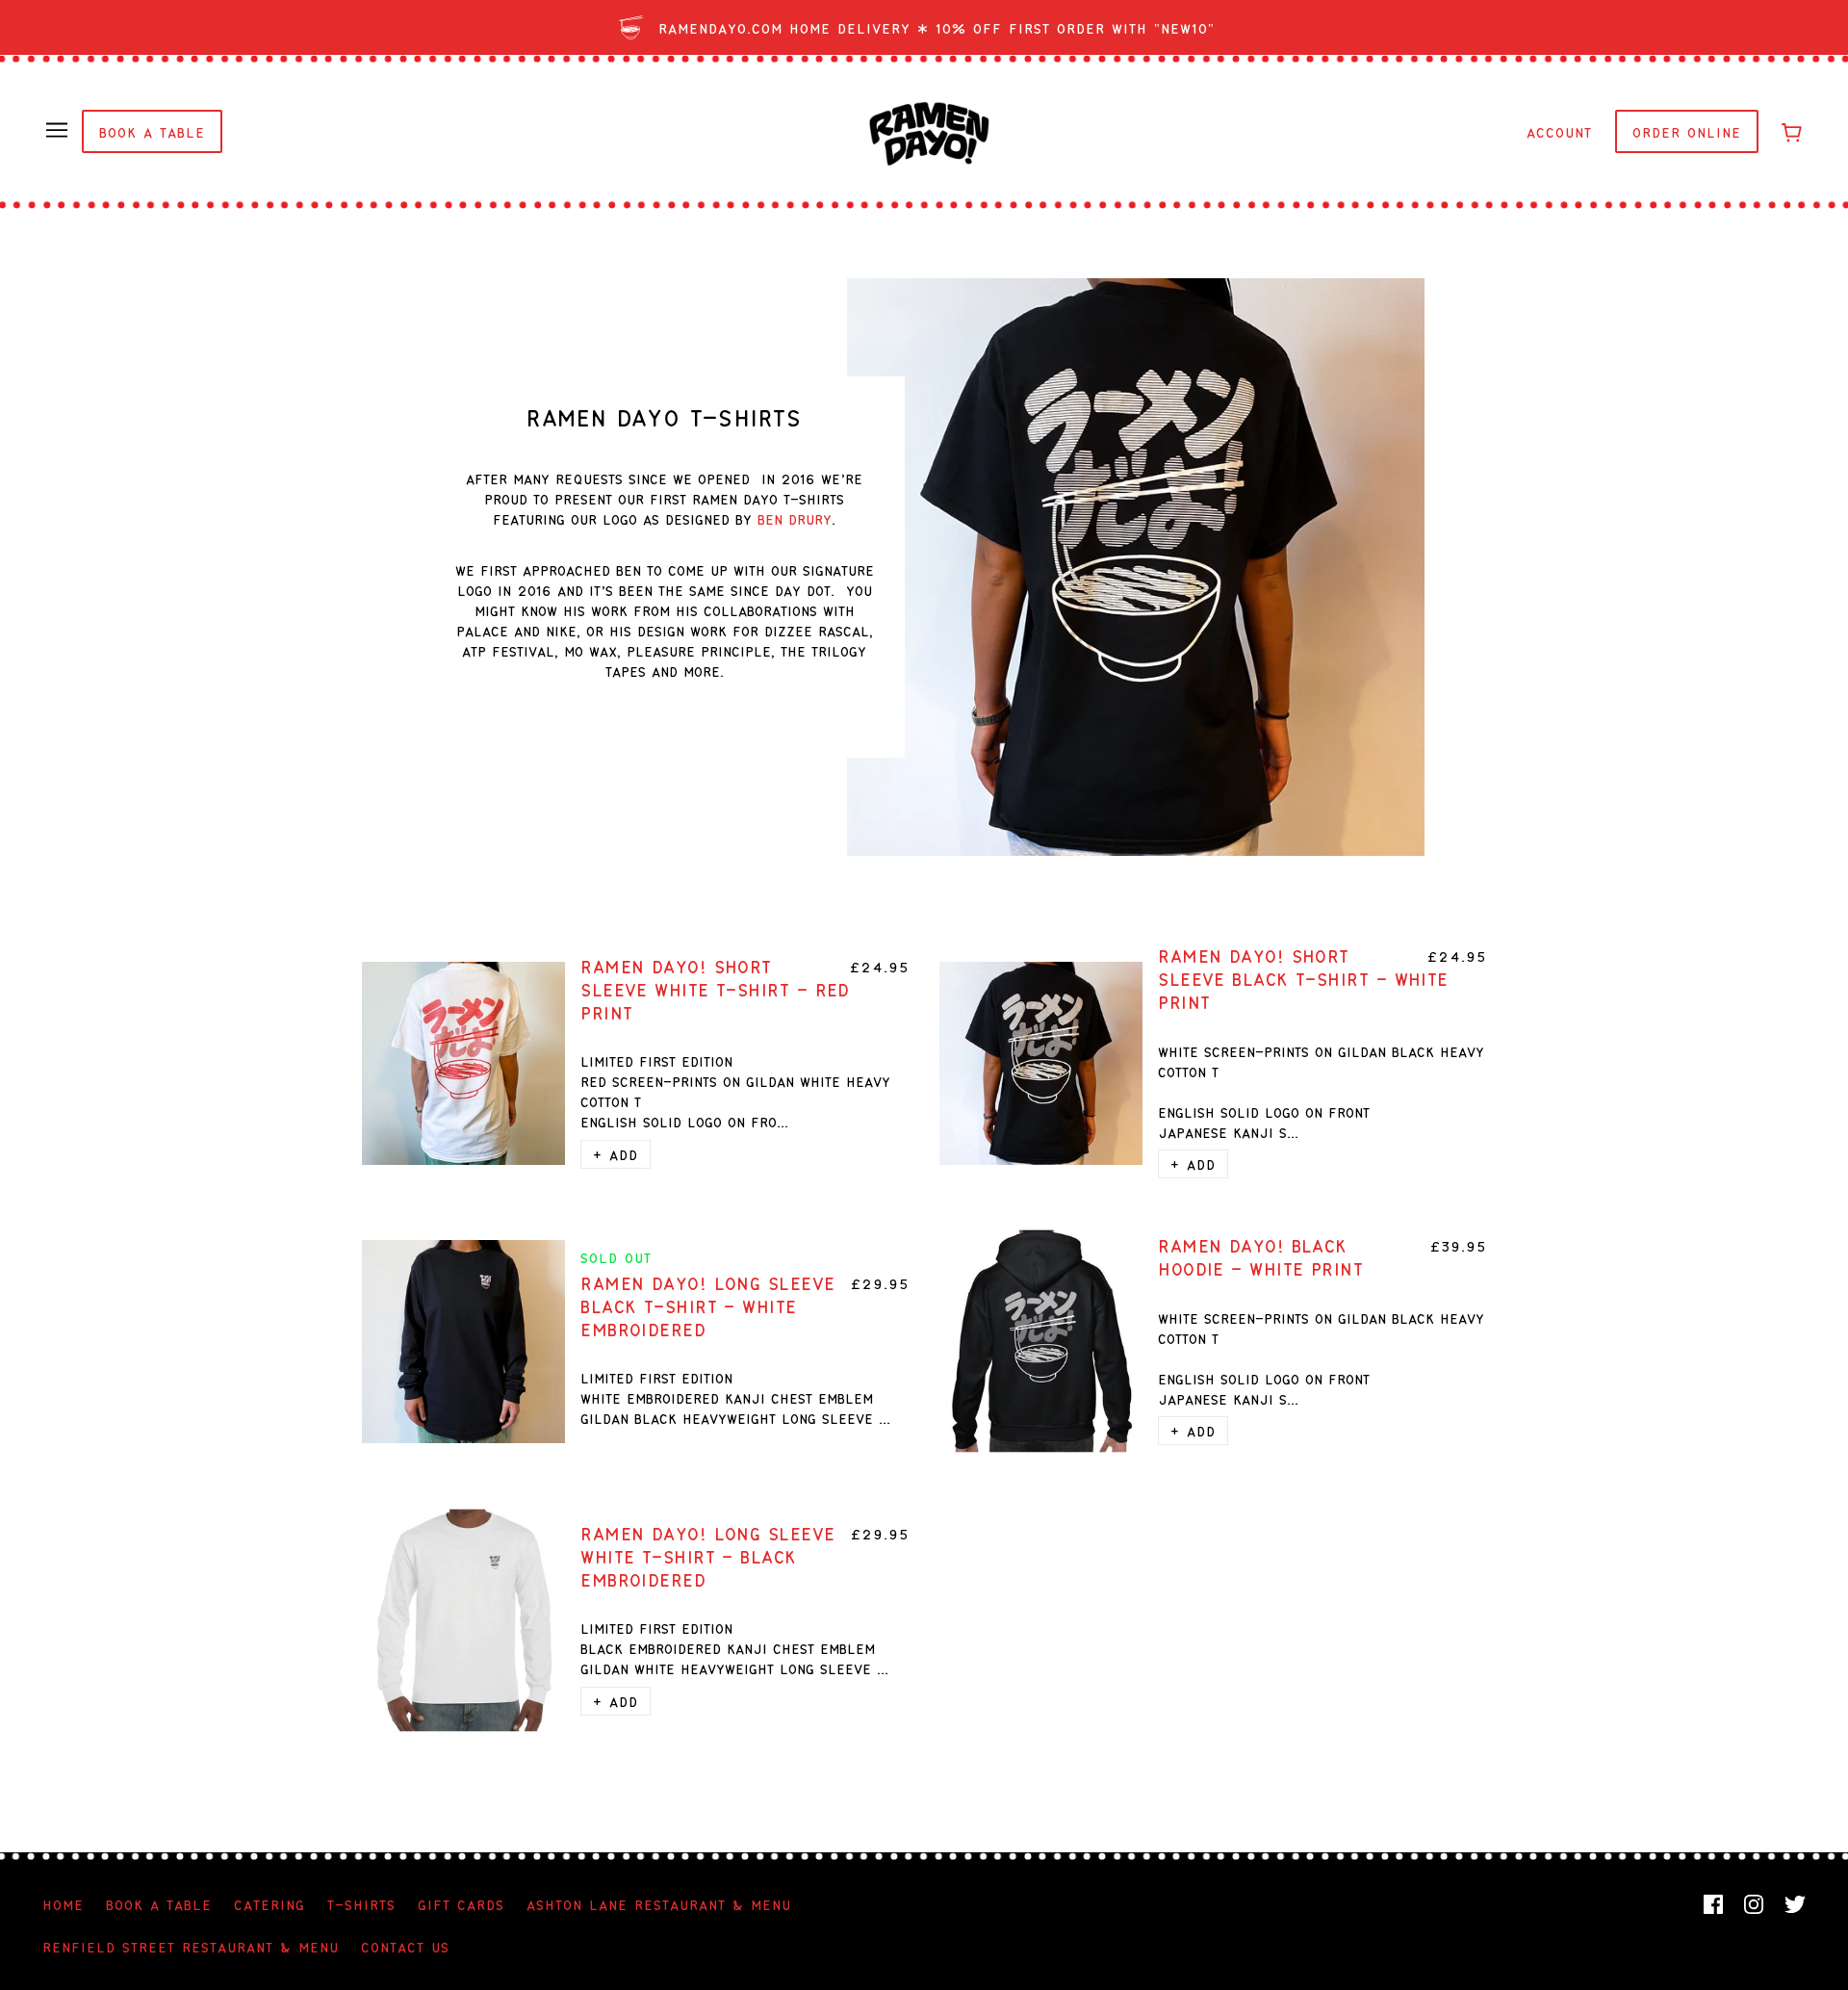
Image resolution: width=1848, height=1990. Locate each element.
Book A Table (152, 131)
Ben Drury (795, 518)
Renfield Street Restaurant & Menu (191, 1946)
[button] (616, 1154)
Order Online (1687, 131)
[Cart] (1792, 131)
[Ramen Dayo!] (930, 130)
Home (63, 1904)
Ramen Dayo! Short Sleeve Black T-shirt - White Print (1303, 978)
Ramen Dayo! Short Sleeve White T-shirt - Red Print (715, 989)
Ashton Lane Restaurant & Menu (659, 1904)
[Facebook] (1713, 1904)
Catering (269, 1904)
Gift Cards (461, 1904)
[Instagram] (1754, 1904)
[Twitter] (1795, 1904)
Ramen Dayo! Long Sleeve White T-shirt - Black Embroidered (707, 1556)
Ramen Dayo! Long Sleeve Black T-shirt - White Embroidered (707, 1305)
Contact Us (405, 1946)
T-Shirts (361, 1904)
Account (1559, 131)
